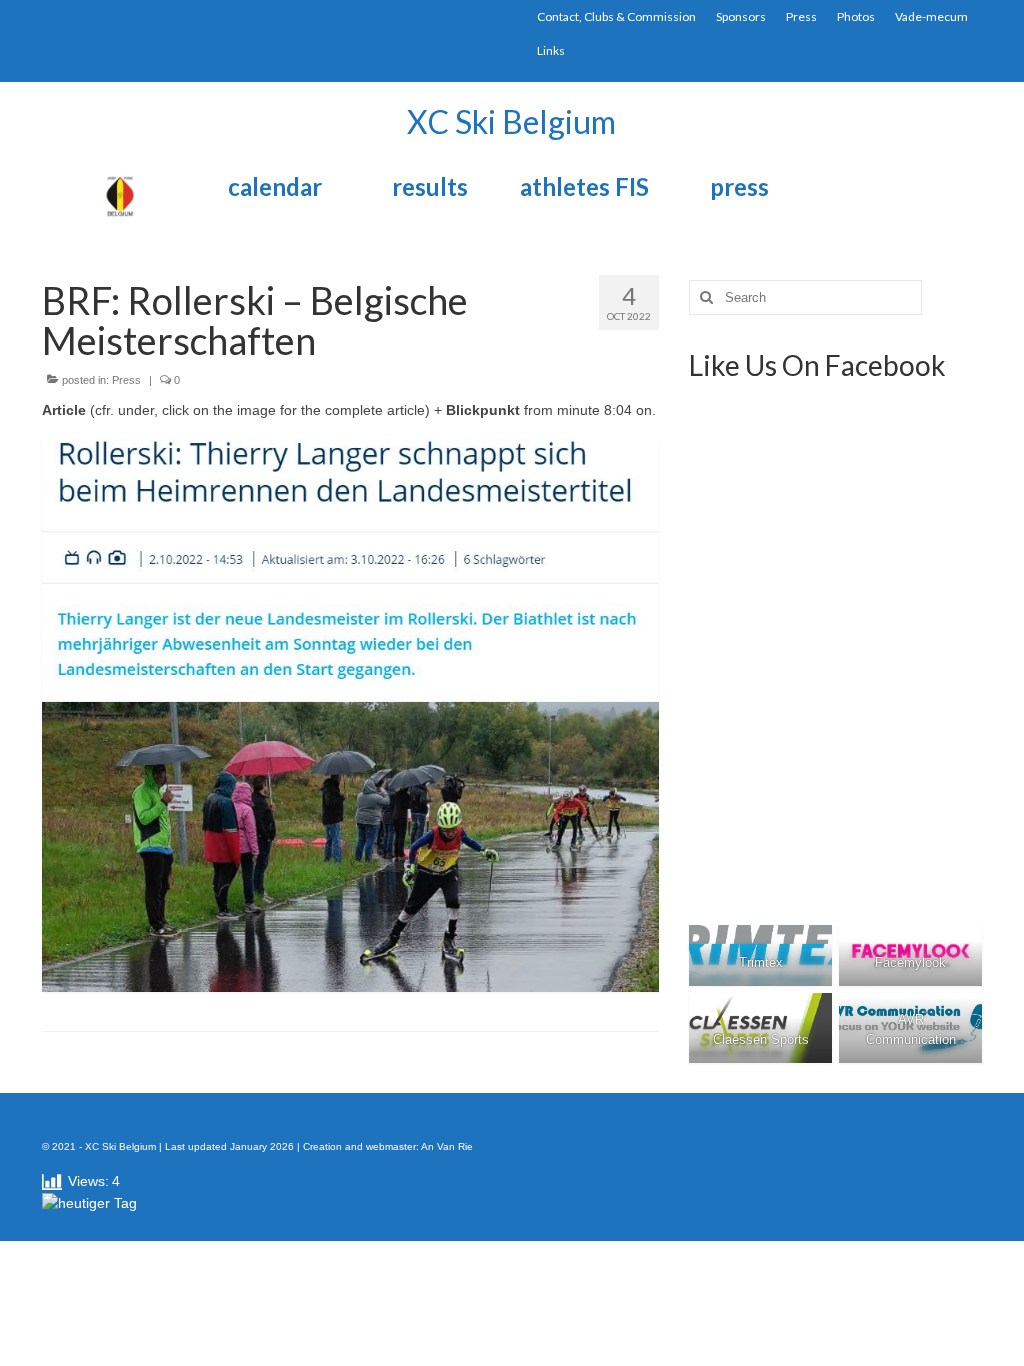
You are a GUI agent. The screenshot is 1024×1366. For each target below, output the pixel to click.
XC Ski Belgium (511, 121)
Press (126, 380)
